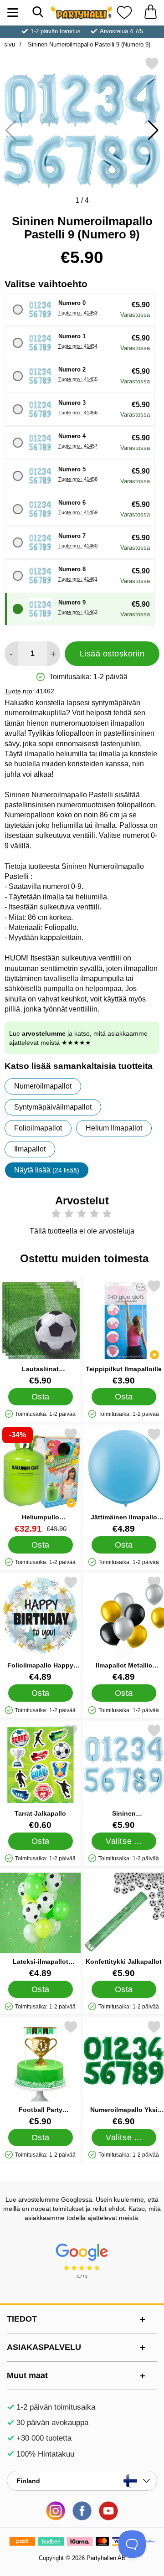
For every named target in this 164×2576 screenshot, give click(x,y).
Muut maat (27, 2375)
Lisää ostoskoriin (112, 654)
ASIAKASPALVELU (44, 2347)
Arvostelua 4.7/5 (121, 31)
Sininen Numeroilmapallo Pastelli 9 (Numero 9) (88, 44)
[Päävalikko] (13, 13)
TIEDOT (22, 2319)
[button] (153, 130)
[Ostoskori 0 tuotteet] (150, 13)
